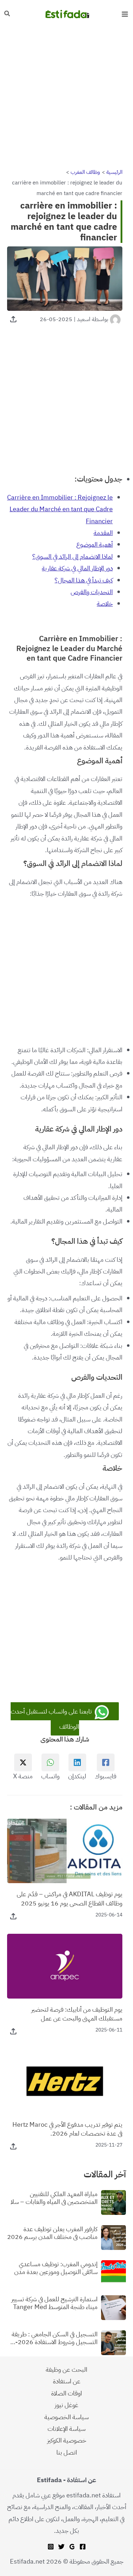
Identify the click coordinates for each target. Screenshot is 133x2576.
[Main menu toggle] (125, 14)
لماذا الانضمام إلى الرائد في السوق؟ (73, 556)
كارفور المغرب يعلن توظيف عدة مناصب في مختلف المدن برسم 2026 (52, 2233)
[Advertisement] (66, 98)
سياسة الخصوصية (66, 2417)
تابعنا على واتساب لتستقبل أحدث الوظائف (52, 1719)
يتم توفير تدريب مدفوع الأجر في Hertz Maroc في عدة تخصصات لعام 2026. (67, 2129)
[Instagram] (51, 2547)
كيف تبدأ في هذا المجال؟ (84, 580)
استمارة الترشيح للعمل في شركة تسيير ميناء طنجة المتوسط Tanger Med (54, 2303)
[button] (7, 14)
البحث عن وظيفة (66, 2369)
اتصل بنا (67, 2452)
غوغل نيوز (66, 2405)
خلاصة (105, 603)
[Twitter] (61, 2547)
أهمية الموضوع (95, 544)
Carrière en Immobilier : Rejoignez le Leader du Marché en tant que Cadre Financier (60, 509)
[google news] (72, 2547)
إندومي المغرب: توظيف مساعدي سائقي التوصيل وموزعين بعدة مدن (56, 2268)
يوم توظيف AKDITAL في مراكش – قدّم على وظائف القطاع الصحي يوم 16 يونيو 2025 (70, 1898)
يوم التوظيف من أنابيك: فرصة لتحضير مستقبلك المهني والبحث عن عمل (77, 2014)
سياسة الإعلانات (66, 2429)
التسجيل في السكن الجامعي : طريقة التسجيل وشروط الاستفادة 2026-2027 (55, 2338)
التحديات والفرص (92, 592)
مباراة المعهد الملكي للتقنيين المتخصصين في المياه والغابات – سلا (54, 2198)
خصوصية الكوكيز (67, 2440)
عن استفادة (67, 2381)
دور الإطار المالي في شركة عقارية (77, 568)
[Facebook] (83, 2547)
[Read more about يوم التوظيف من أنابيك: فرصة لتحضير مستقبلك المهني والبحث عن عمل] (65, 1965)
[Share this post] (13, 319)
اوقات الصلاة (66, 2393)
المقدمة (103, 533)
